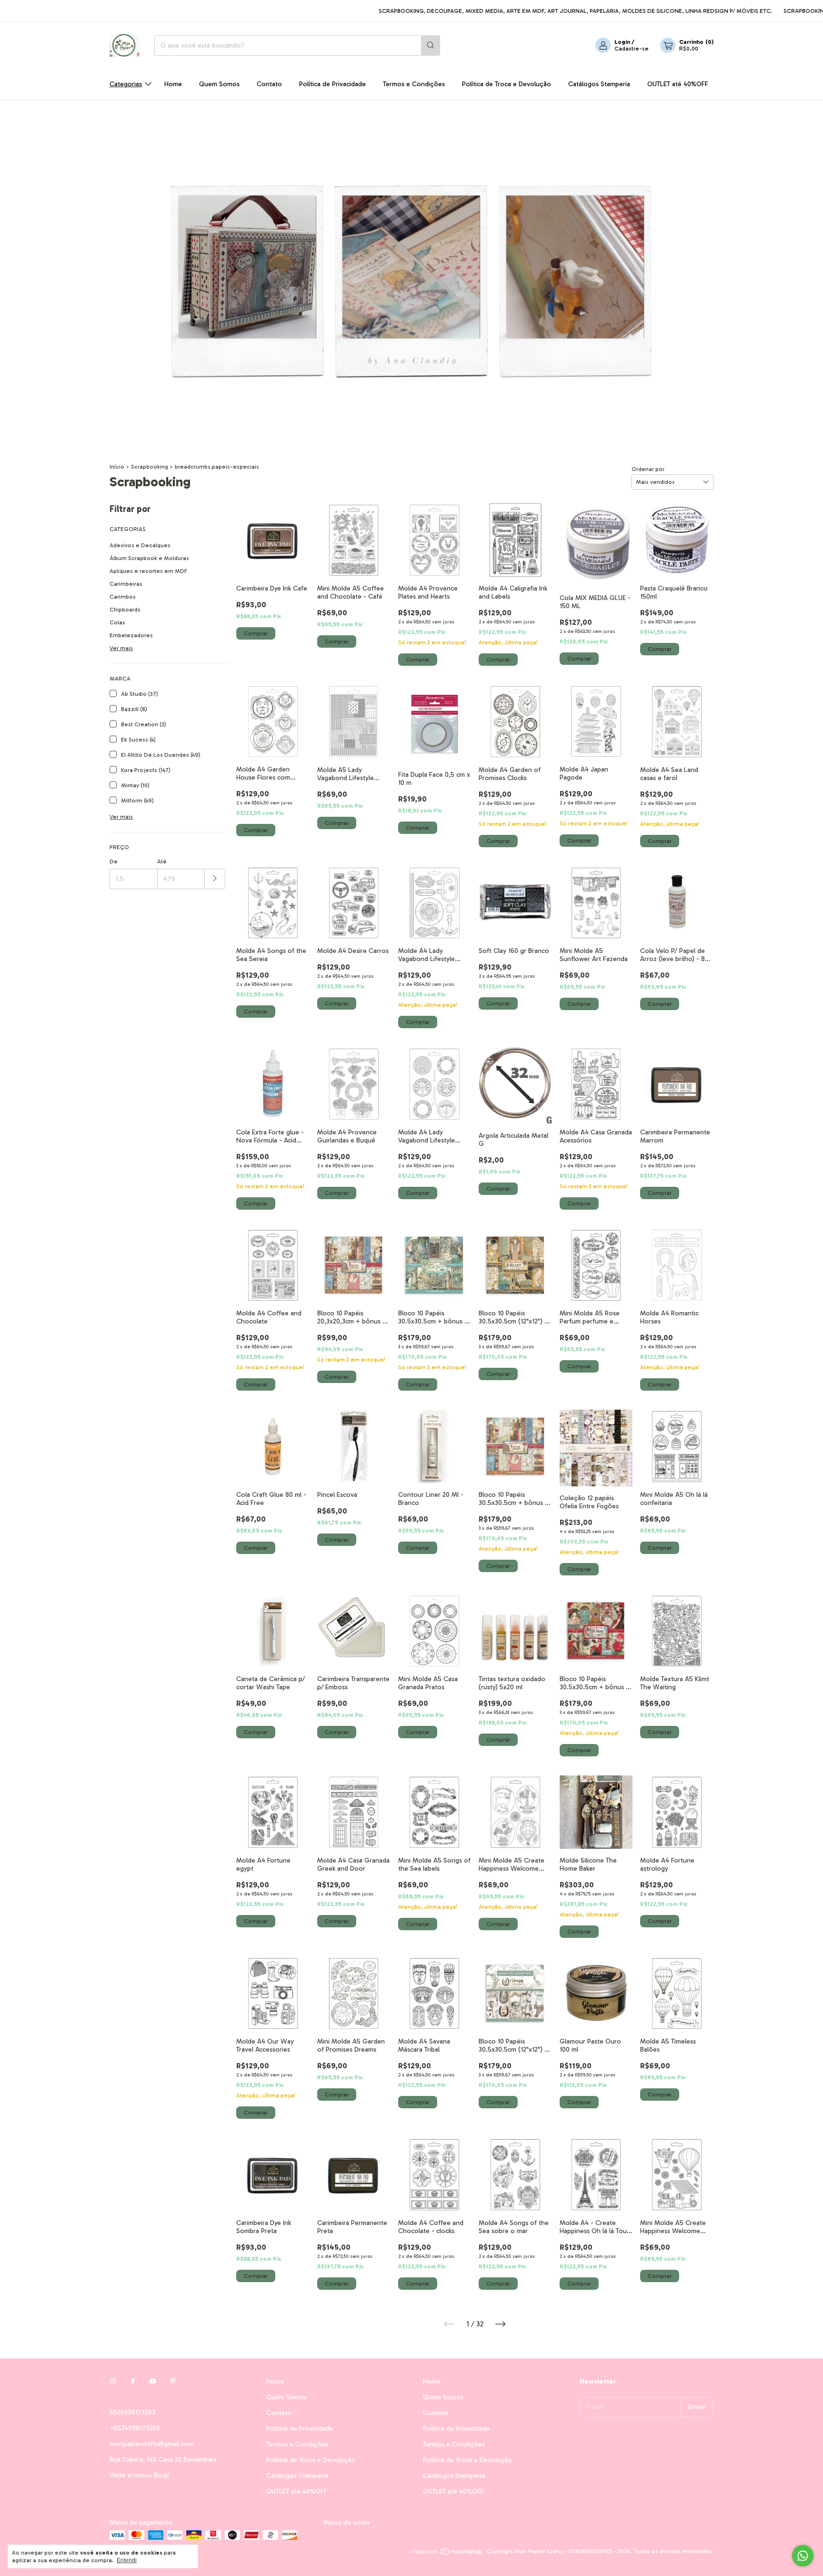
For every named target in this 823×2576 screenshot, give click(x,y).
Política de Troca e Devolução (507, 84)
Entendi (127, 2560)
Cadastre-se (632, 49)
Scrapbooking (150, 467)
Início (117, 467)
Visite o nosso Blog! (139, 2475)
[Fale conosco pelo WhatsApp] (803, 2556)
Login (622, 42)
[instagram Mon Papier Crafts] (113, 2381)
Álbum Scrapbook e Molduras (149, 558)
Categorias (126, 84)
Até (162, 862)
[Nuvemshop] (447, 2554)
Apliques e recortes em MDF (148, 571)
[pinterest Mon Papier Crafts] (173, 2381)
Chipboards (125, 610)
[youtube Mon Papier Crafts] (153, 2381)
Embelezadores (131, 635)
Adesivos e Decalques (140, 545)
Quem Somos (219, 84)
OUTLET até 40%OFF (678, 84)
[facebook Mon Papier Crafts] (133, 2381)
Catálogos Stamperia (599, 84)
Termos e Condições (414, 84)
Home (173, 84)
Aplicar (215, 879)
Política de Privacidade (332, 84)
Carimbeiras (126, 584)
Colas (117, 622)
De (114, 862)
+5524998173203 (135, 2428)
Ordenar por (648, 469)
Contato (269, 84)
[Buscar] (431, 45)
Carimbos (123, 597)
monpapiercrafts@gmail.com (152, 2444)
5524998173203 (132, 2412)
